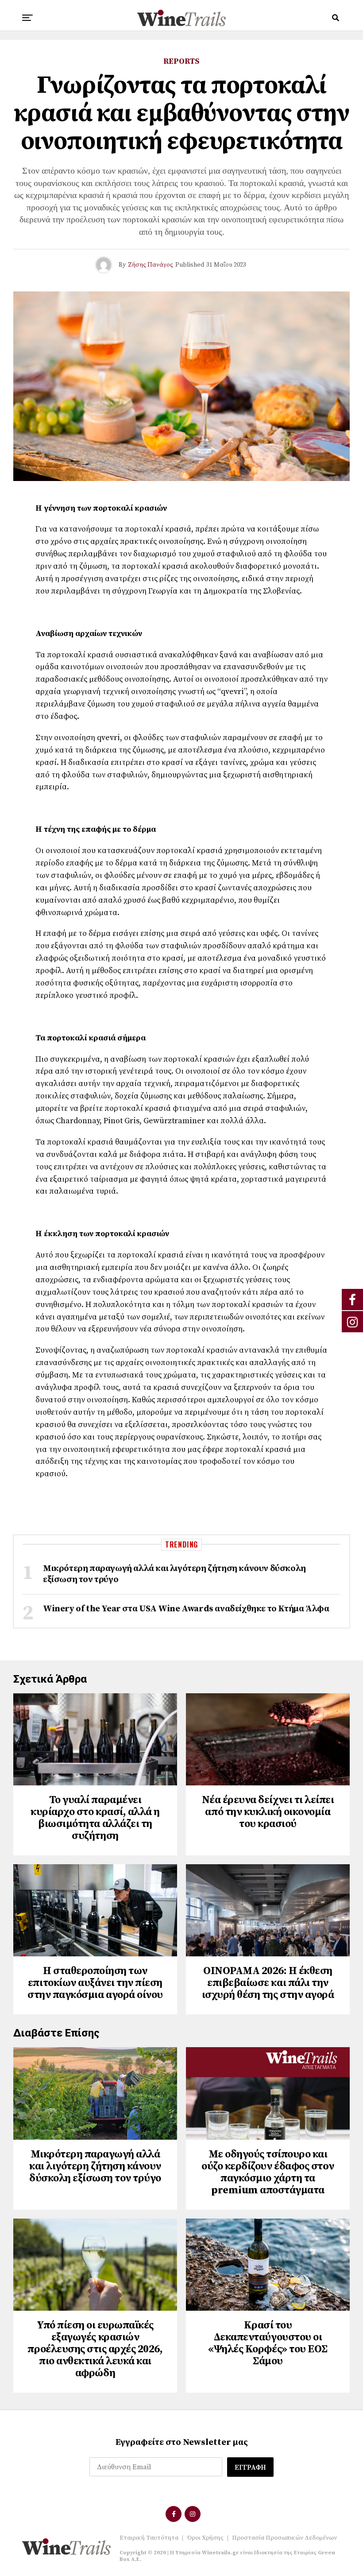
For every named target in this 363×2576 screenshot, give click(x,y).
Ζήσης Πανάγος (151, 265)
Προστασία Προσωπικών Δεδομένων (284, 2538)
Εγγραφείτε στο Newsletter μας (182, 2442)
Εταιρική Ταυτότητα (149, 2538)
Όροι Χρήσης (205, 2538)
